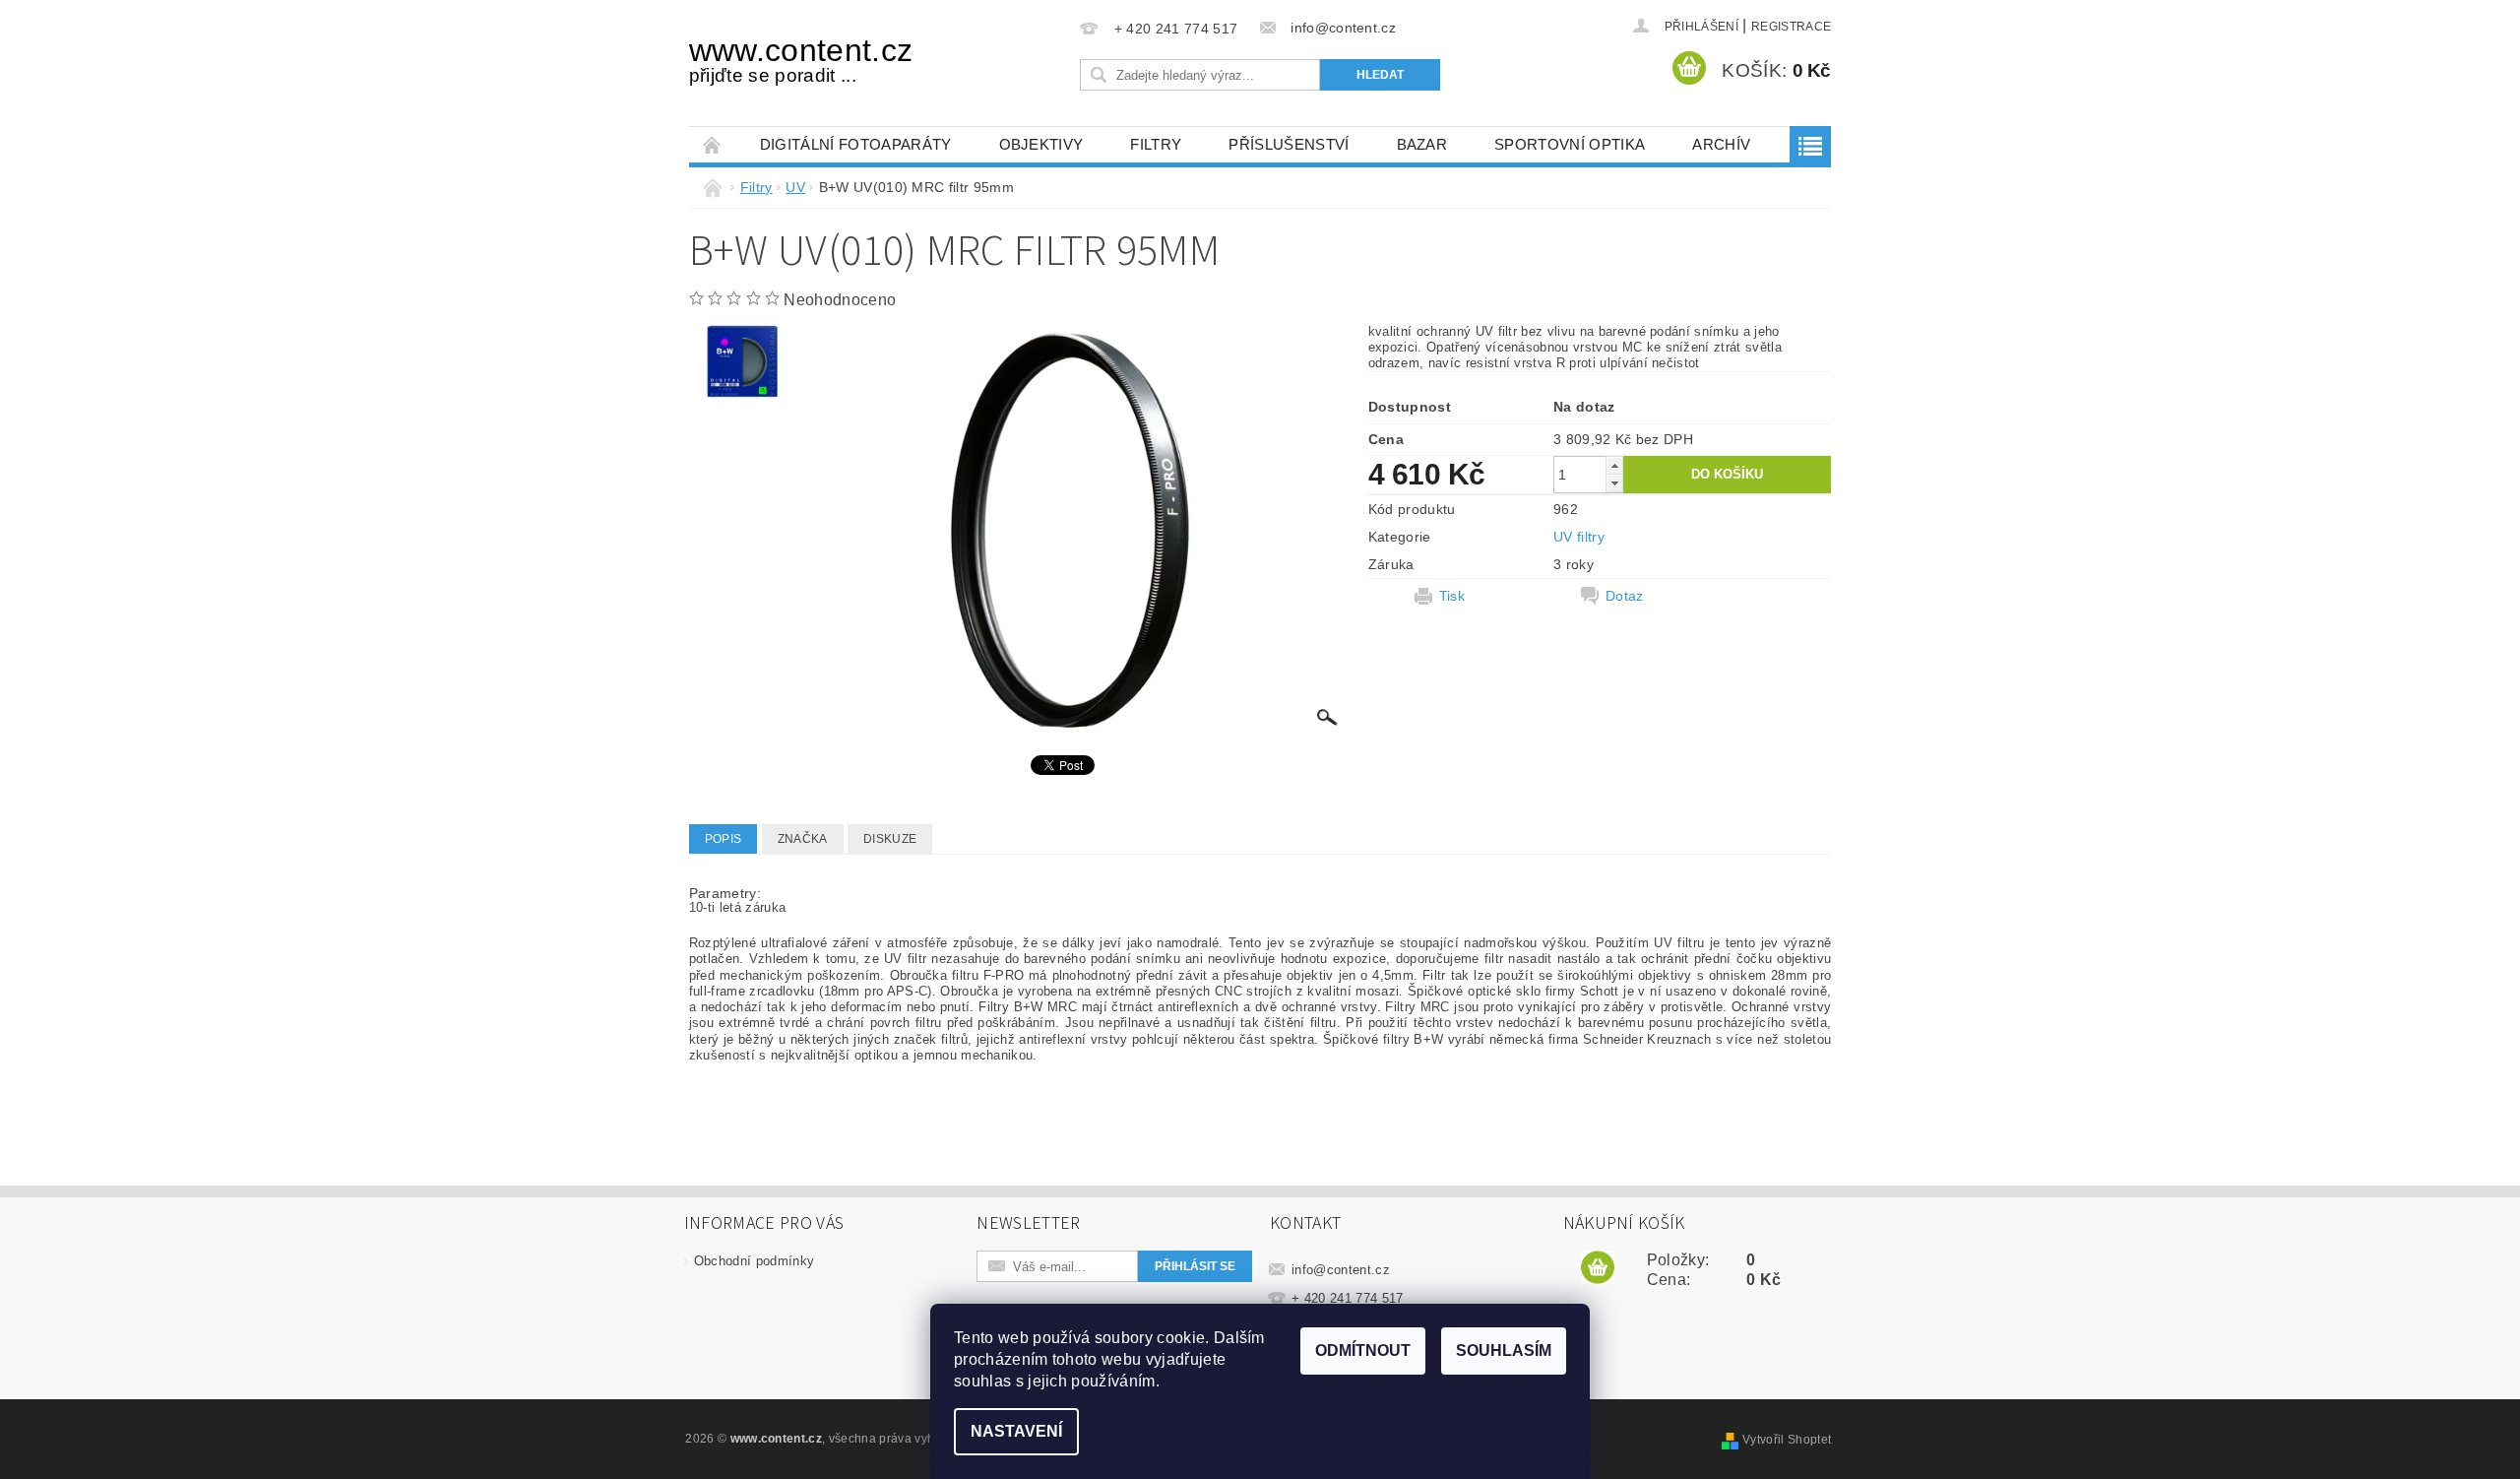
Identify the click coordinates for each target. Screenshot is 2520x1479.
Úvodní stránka (713, 144)
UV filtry (1579, 537)
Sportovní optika (1570, 144)
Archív (1721, 144)
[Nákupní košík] (1598, 1268)
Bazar (1422, 144)
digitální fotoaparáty (856, 144)
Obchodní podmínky (754, 1261)
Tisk (1452, 596)
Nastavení (1016, 1431)
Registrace (1791, 27)
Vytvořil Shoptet (1787, 1440)
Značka (803, 839)
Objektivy (1041, 144)
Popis (724, 839)
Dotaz (1625, 596)
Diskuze (890, 839)
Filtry (1156, 144)
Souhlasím (1504, 1350)
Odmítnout (1363, 1350)
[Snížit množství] (1614, 483)
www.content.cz (801, 59)
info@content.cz (1341, 1270)
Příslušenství (1289, 144)
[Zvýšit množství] (1614, 465)
